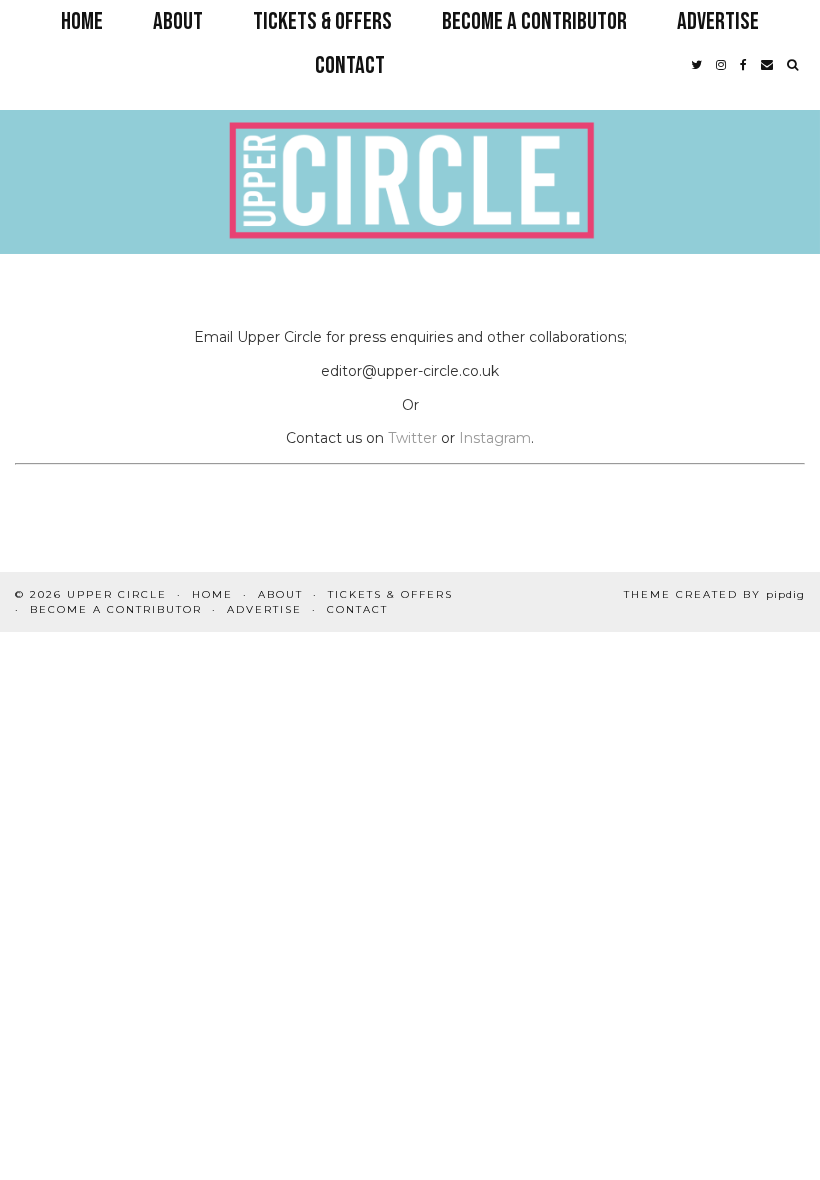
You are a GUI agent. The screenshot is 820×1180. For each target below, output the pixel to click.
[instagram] (721, 66)
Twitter (412, 438)
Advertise (718, 21)
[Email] (767, 66)
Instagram (495, 438)
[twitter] (696, 66)
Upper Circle (117, 594)
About (178, 21)
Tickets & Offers (322, 21)
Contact (350, 65)
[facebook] (743, 66)
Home (82, 21)
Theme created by (714, 594)
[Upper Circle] (410, 142)
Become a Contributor (534, 21)
